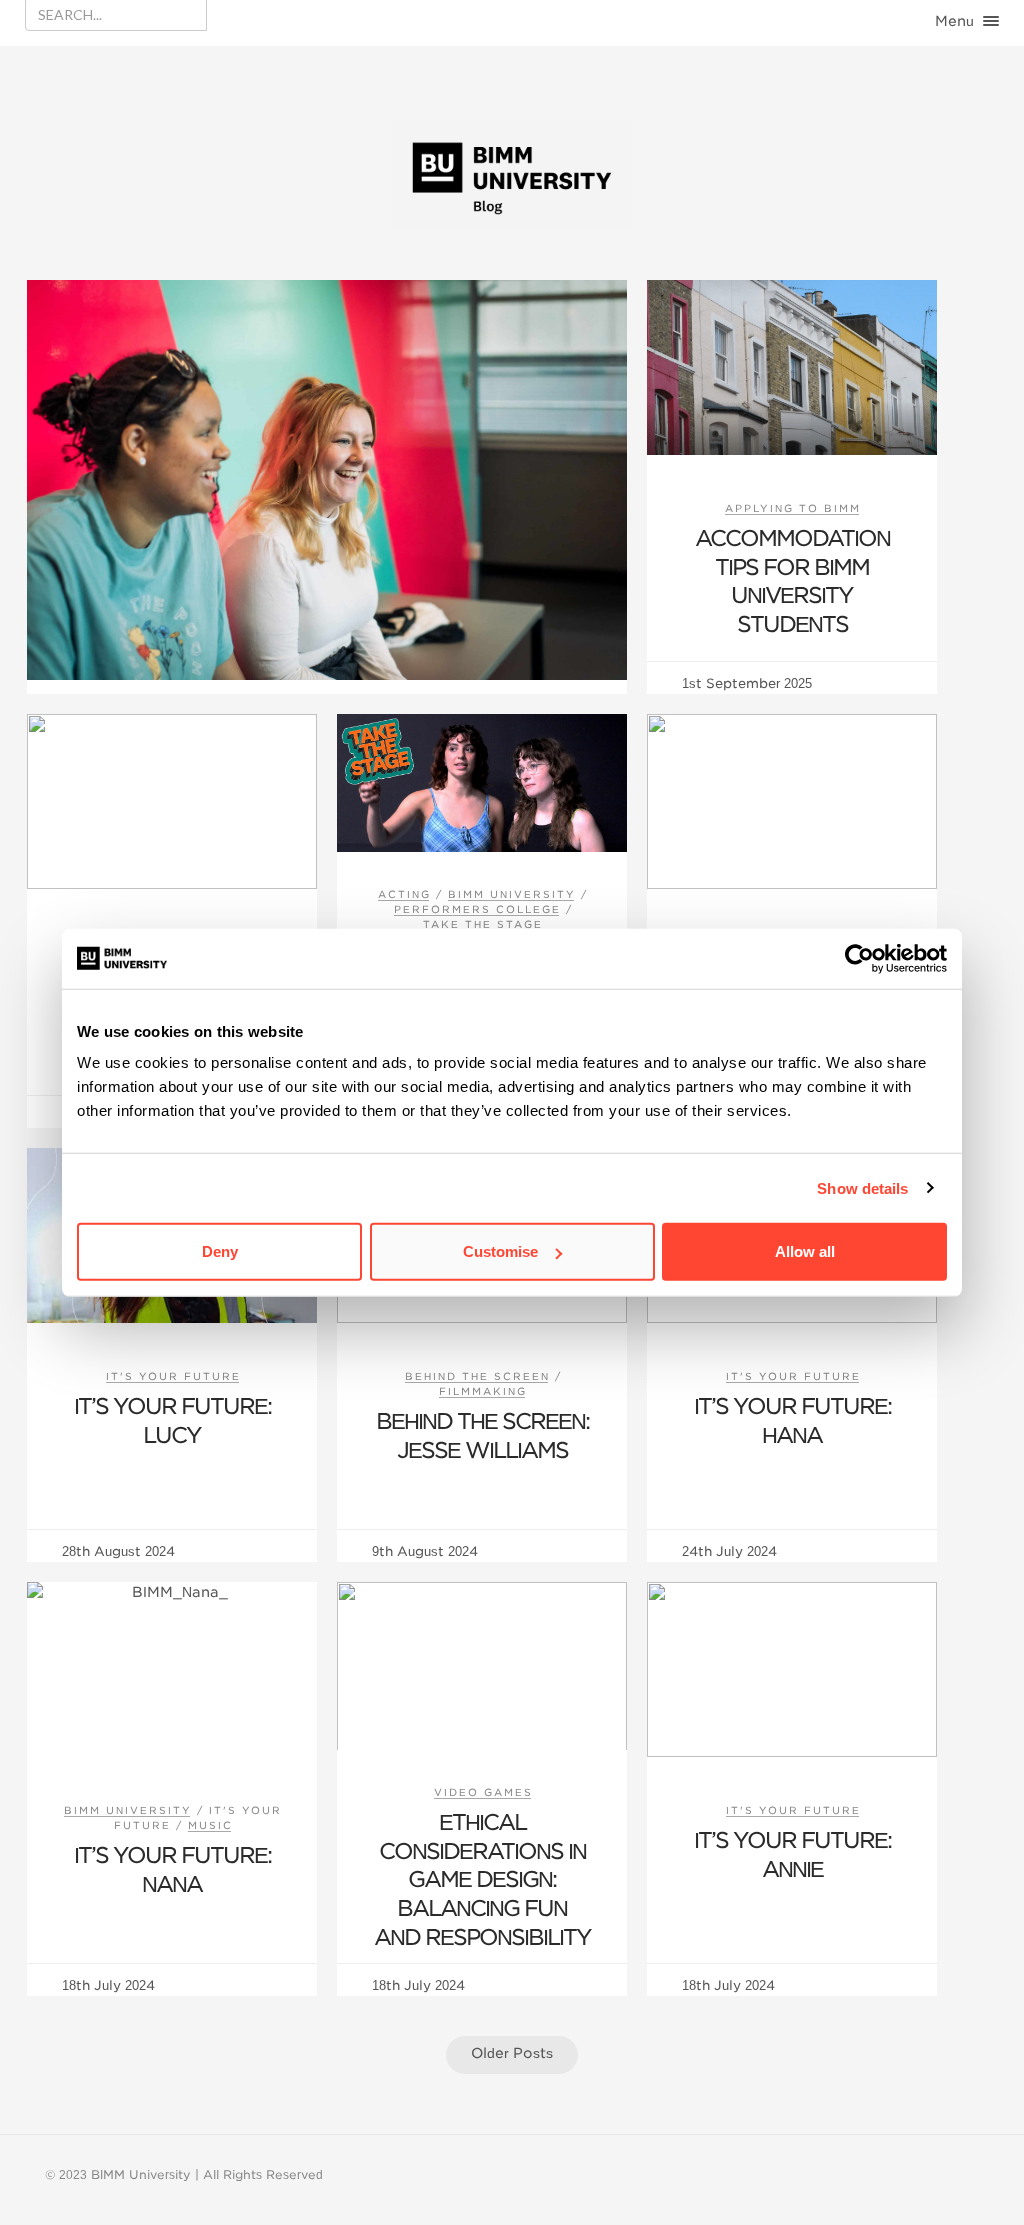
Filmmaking (483, 1391)
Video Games (483, 1792)
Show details (862, 1187)
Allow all (805, 1251)
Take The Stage (483, 924)
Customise (500, 1251)
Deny (220, 1251)
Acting (404, 894)
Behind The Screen (477, 1376)
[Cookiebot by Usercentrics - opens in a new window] (859, 958)
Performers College (477, 909)
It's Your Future (173, 1376)
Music (210, 1825)
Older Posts (512, 2053)
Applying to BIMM (793, 508)
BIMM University (512, 894)
